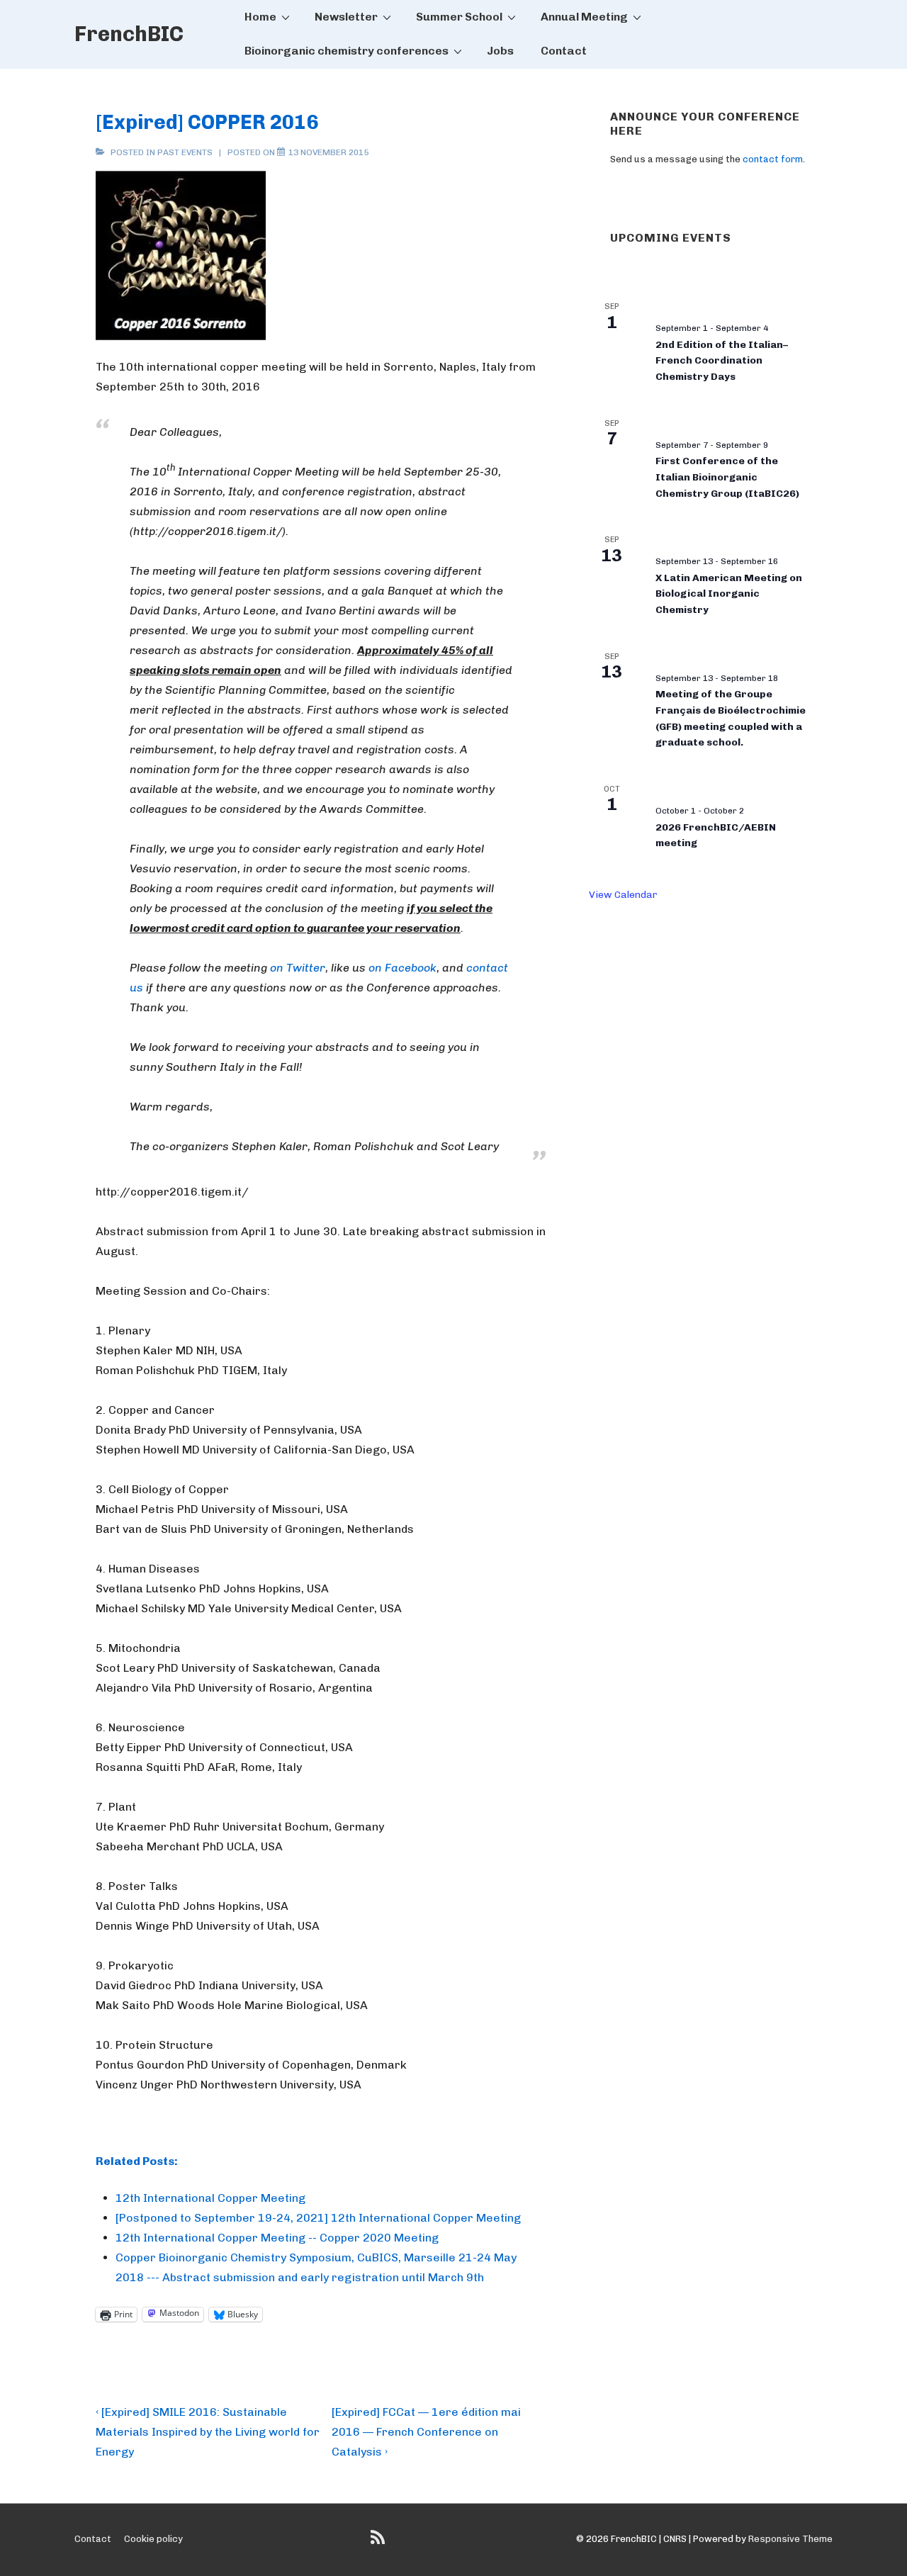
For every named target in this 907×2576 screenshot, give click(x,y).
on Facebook (402, 968)
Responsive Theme (790, 2539)
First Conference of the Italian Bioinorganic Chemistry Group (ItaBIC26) (727, 477)
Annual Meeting (584, 17)
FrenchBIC (129, 34)
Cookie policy (153, 2539)
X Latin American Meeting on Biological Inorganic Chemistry (729, 594)
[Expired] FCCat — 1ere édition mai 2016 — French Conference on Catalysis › (426, 2432)
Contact (564, 51)
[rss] (379, 2542)
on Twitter (298, 968)
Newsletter (346, 17)
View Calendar (623, 895)
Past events (185, 152)
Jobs (500, 51)
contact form (773, 159)
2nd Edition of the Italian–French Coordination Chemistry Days (722, 361)
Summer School (459, 17)
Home (260, 17)
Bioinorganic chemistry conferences (347, 51)
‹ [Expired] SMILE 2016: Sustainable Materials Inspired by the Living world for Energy (208, 2432)
